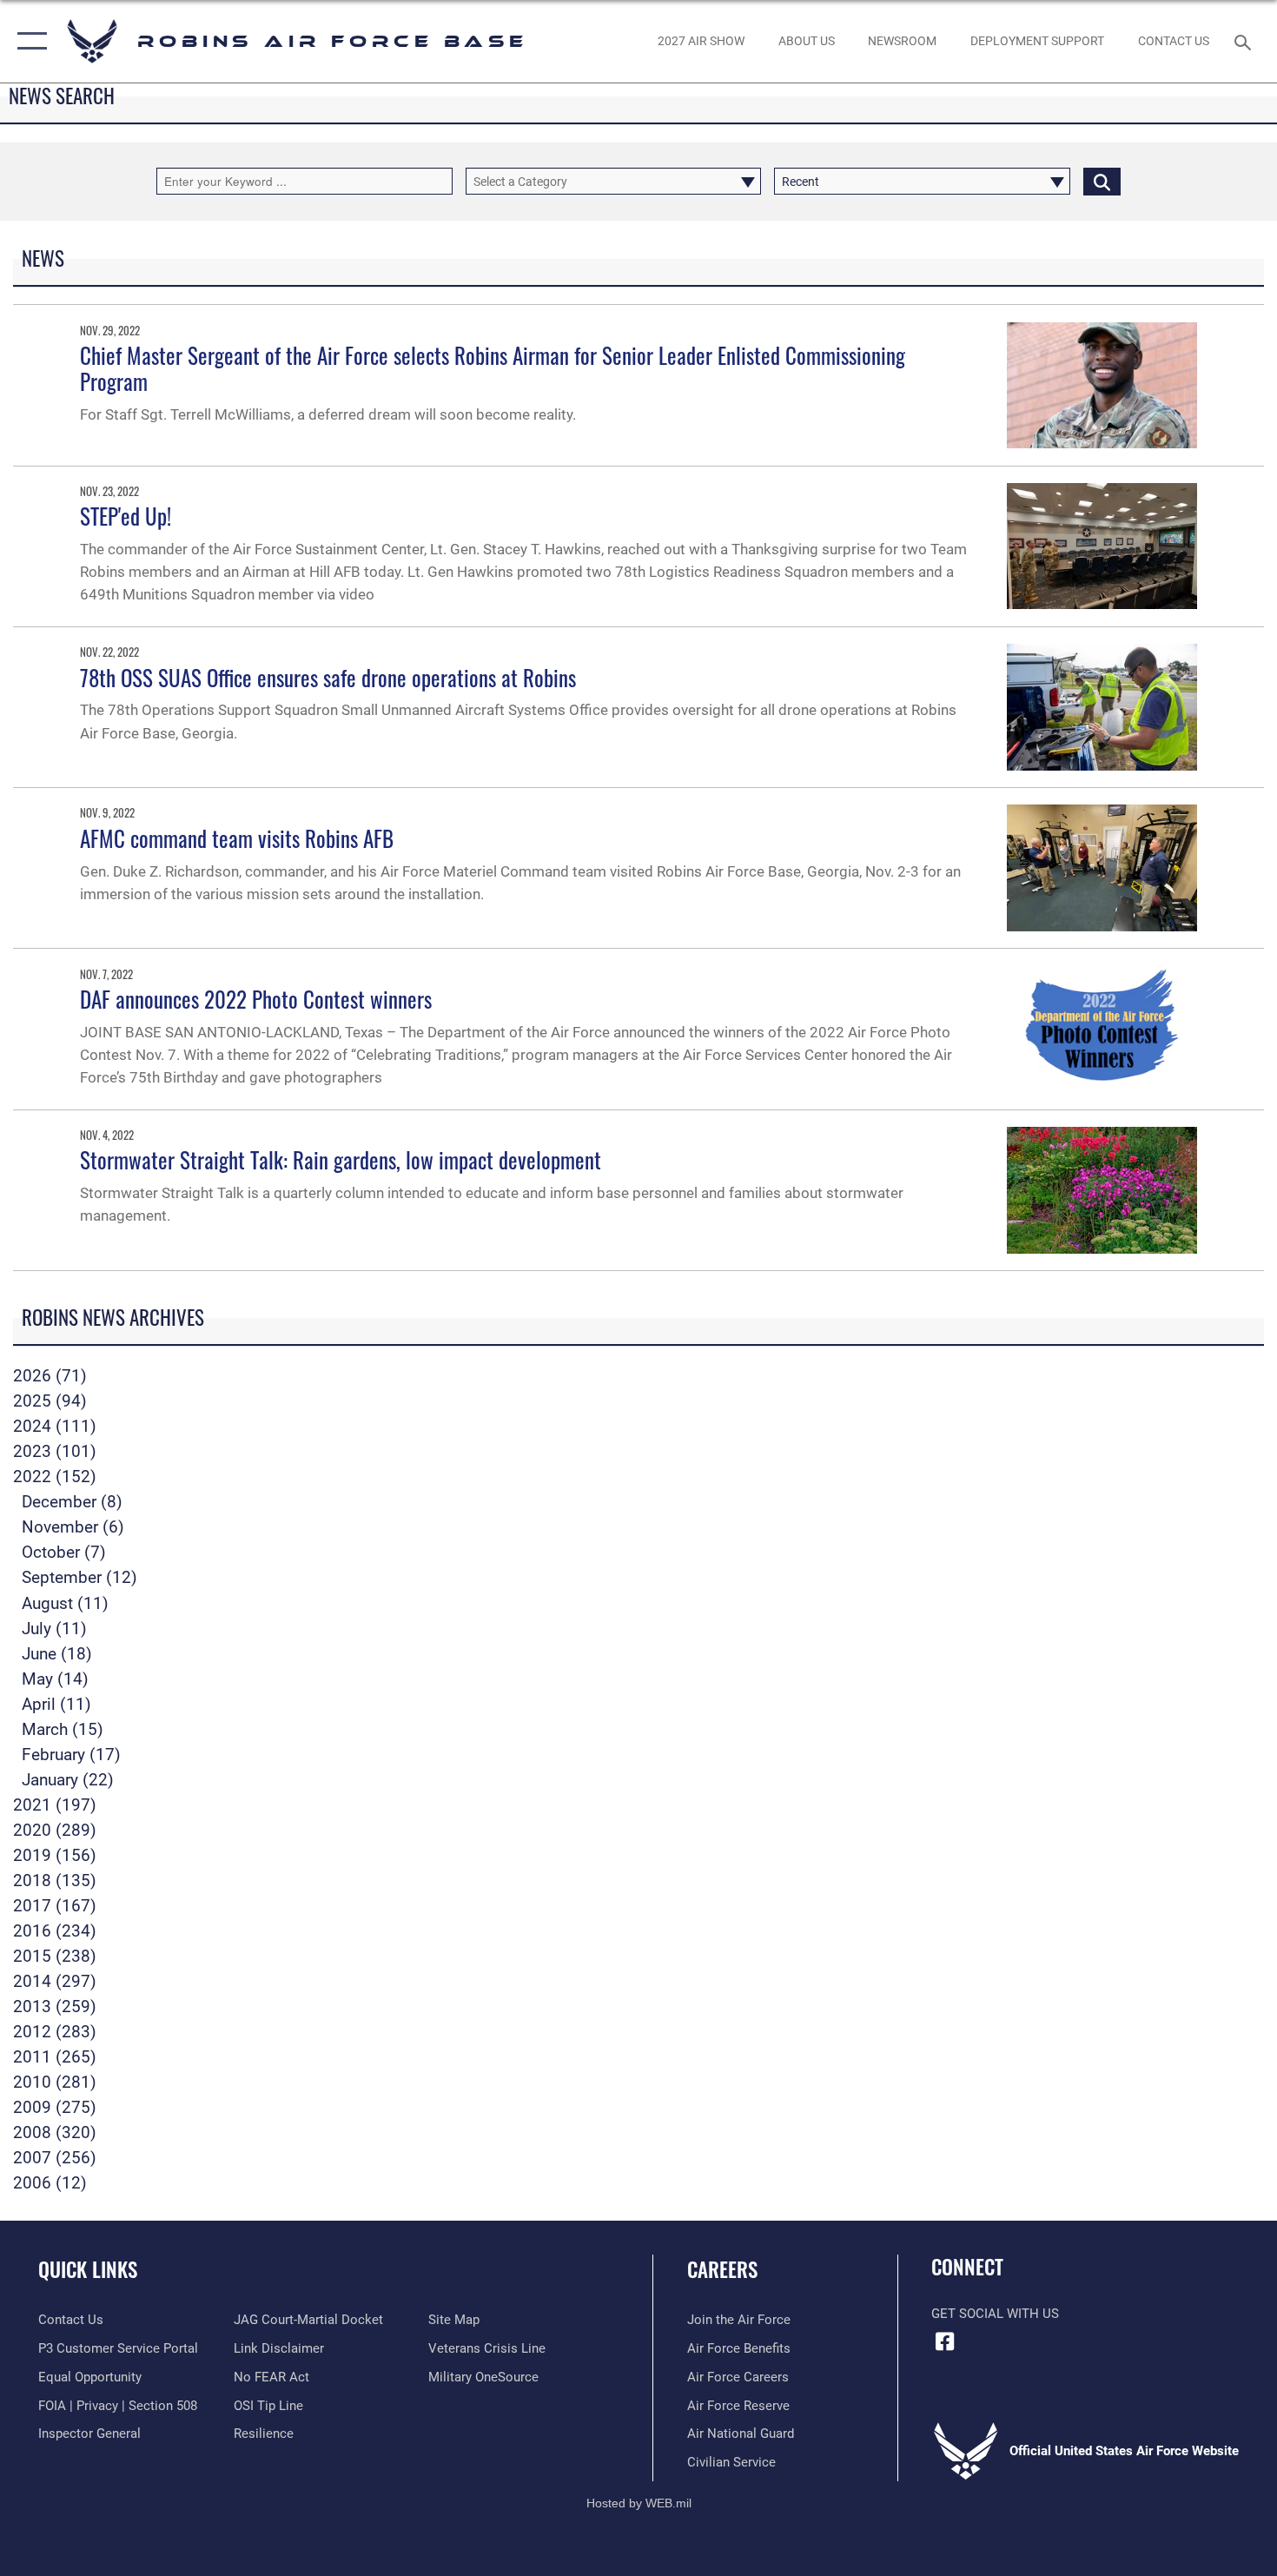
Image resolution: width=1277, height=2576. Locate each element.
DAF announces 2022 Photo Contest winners (256, 999)
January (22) (68, 1780)
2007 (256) (55, 2158)
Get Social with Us (995, 2314)
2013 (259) (55, 2006)
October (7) (64, 1552)
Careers (722, 2269)
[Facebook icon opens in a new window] (944, 2341)
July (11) (54, 1629)
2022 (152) (55, 1477)
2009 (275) (55, 2107)
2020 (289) (55, 1830)
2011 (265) (55, 2057)
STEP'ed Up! (126, 516)
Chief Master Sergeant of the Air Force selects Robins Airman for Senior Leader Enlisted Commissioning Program (493, 368)
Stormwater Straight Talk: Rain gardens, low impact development (341, 1159)
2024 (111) (55, 1426)
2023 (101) (55, 1451)
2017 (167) (55, 1906)
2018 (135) (55, 1881)
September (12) (79, 1577)
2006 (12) (50, 2183)
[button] (28, 41)
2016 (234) (55, 1931)
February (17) (71, 1755)
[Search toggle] (1245, 41)
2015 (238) (55, 1956)
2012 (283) (55, 2032)
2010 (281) (55, 2082)
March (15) (63, 1729)
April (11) (56, 1704)
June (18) (57, 1654)
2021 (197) (55, 1805)
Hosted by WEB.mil (639, 2503)
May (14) (55, 1679)
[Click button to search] (1102, 181)
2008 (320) (55, 2132)
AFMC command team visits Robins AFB (237, 838)
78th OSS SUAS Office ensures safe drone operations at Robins (328, 677)
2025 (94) (50, 1401)
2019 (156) (55, 1855)
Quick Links (88, 2269)
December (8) (72, 1502)
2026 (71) (50, 1376)
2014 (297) (55, 1981)
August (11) (65, 1603)
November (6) (73, 1527)
